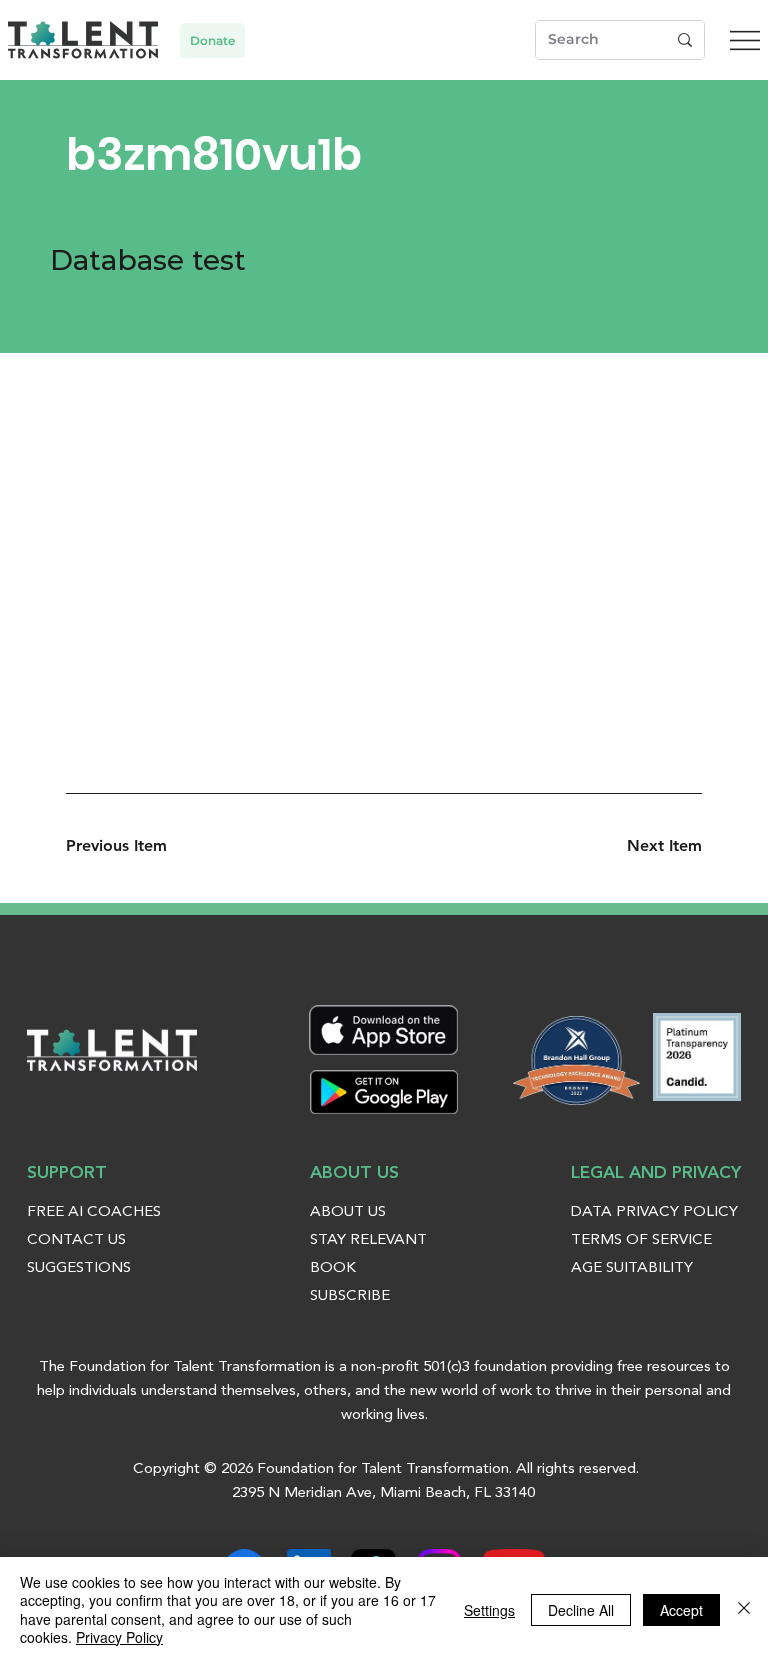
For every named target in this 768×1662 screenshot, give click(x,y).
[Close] (744, 1609)
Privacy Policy (119, 1637)
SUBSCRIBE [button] (350, 1296)
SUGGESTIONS (79, 1268)
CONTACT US (76, 1240)
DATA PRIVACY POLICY (654, 1212)
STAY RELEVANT (368, 1240)
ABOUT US (348, 1212)
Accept (681, 1610)
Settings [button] (489, 1610)
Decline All (581, 1610)
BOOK (333, 1268)
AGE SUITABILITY (632, 1268)
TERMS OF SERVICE (641, 1240)
